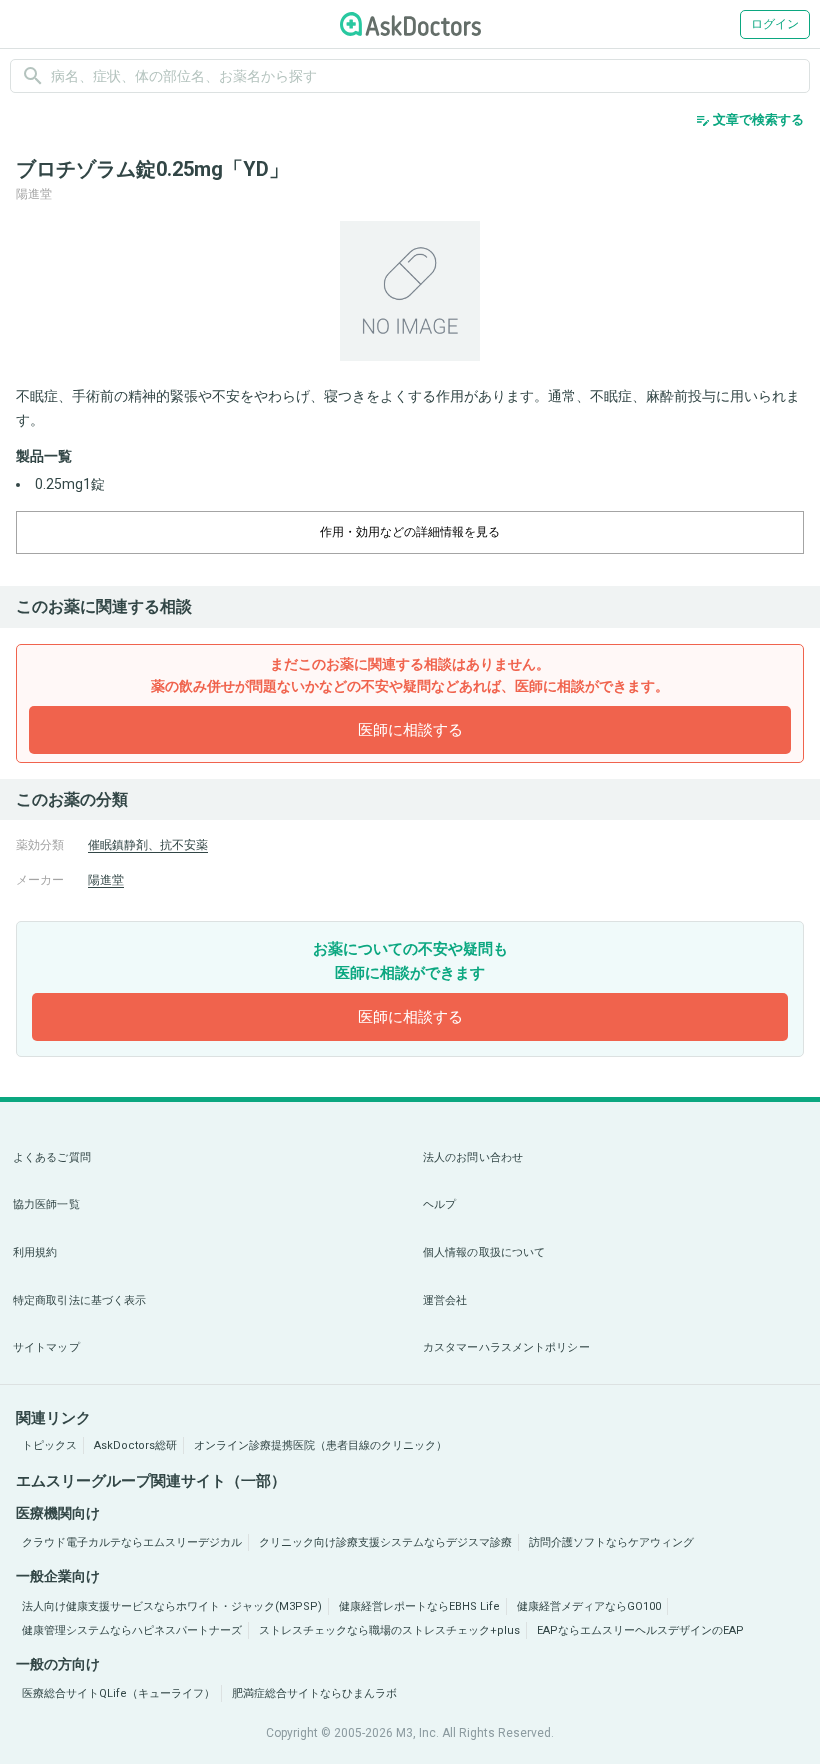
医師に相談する (410, 730)
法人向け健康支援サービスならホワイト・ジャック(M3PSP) (172, 1606)
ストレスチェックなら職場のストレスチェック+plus (389, 1630)
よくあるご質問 (52, 1157)
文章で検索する (749, 120)
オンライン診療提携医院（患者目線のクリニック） (320, 1445)
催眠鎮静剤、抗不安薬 (148, 845)
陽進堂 (106, 880)
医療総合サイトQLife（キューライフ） (118, 1693)
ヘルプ (439, 1204)
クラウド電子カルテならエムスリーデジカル (132, 1542)
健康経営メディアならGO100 (589, 1606)
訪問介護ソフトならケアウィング (611, 1542)
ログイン (775, 24)
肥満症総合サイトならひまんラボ (314, 1693)
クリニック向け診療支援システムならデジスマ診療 (385, 1542)
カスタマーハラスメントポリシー (506, 1347)
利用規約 (35, 1252)
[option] (410, 291)
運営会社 (445, 1300)
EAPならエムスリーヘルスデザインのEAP (640, 1630)
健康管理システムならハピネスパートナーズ (132, 1630)
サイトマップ (46, 1347)
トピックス (49, 1445)
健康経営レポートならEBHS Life (419, 1606)
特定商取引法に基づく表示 (79, 1300)
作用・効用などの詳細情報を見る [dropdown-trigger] (410, 532)
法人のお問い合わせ (473, 1157)
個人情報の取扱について (484, 1252)
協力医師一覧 (46, 1204)
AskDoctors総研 (135, 1445)
